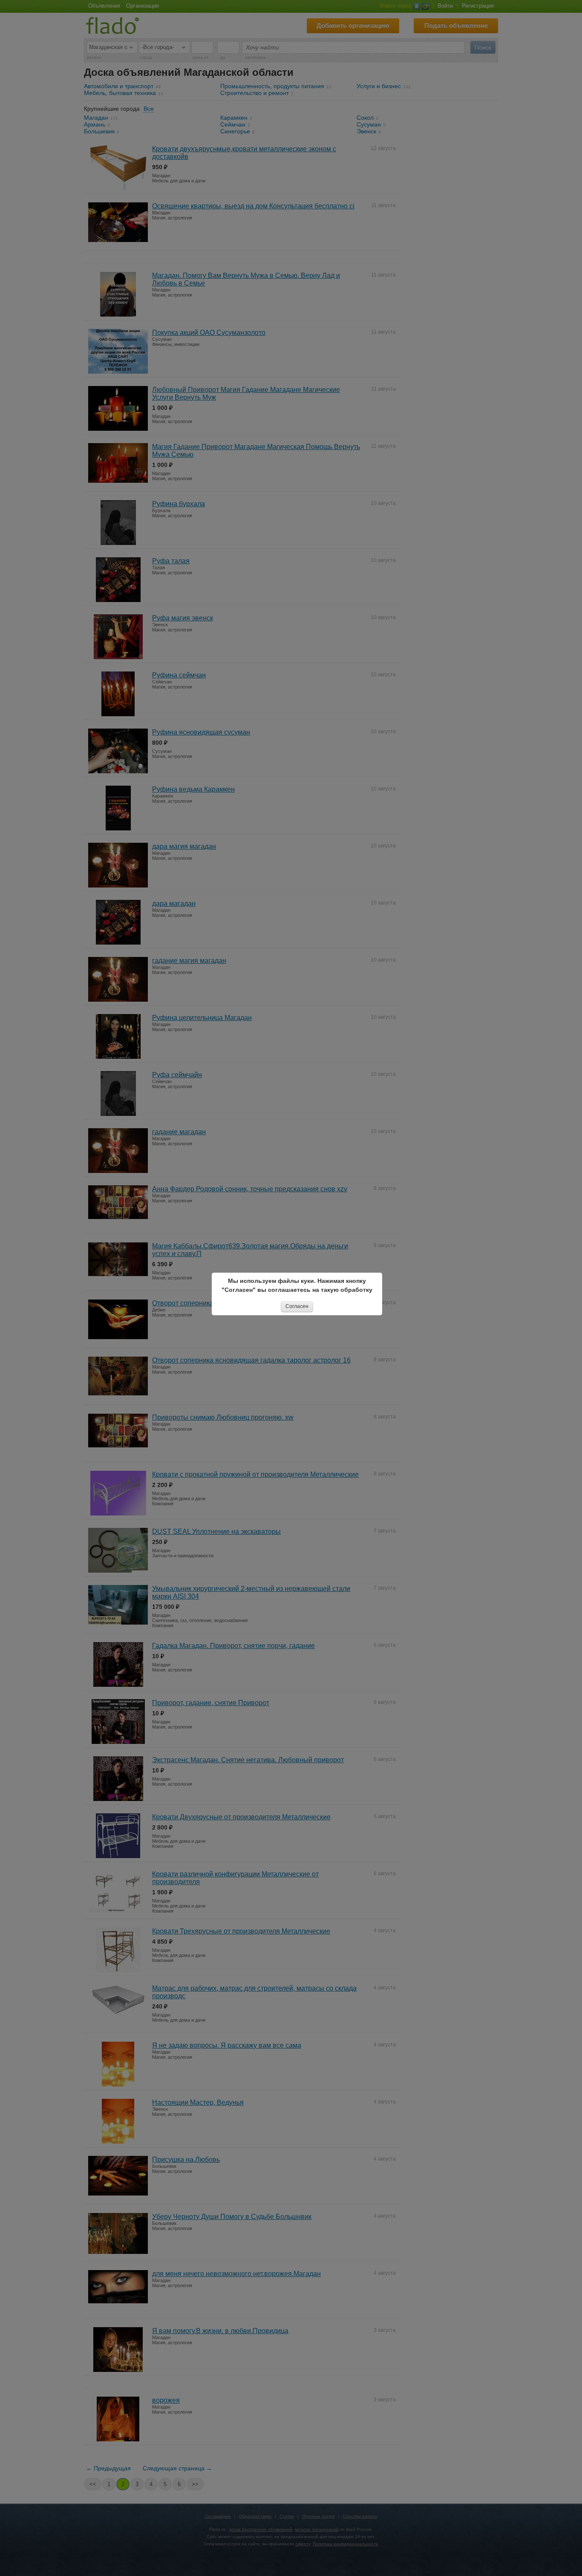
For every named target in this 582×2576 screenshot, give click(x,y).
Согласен (297, 1306)
